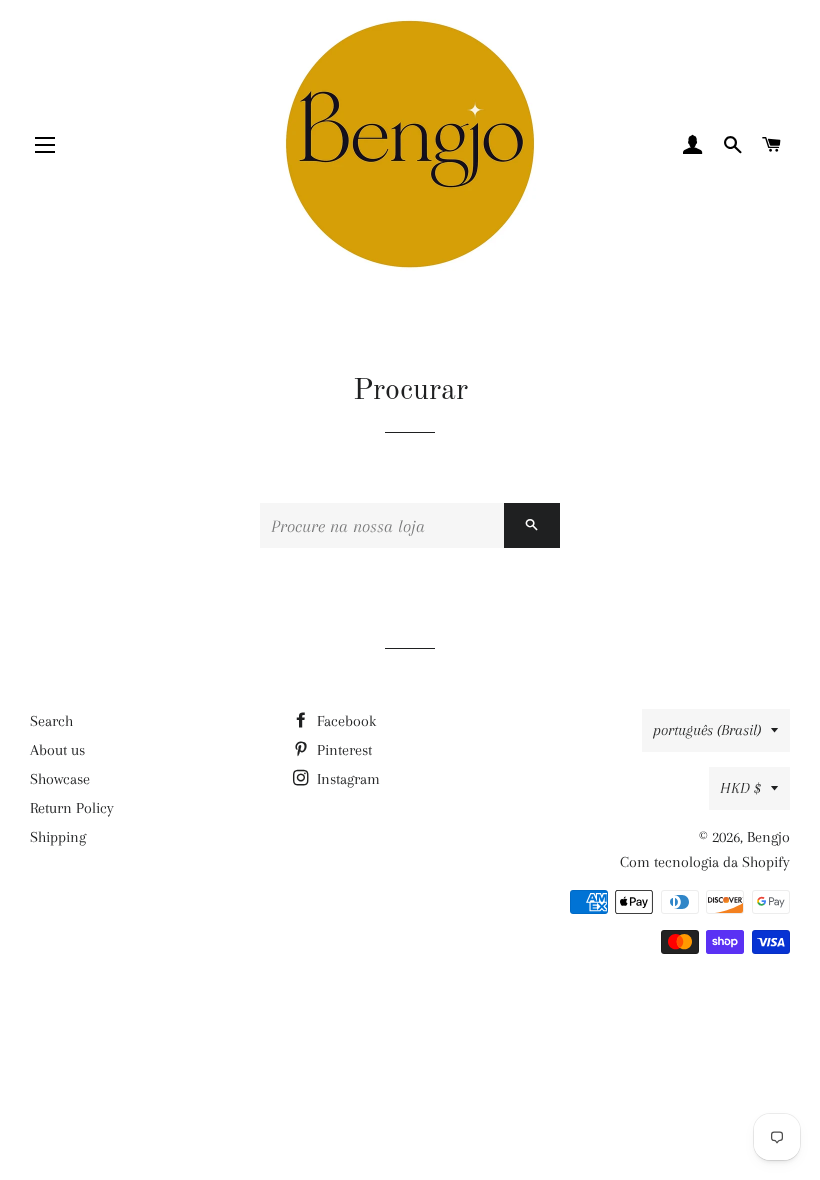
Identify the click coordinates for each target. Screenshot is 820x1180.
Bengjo (768, 837)
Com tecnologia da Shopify (705, 862)
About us (57, 750)
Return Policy (72, 808)
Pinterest (342, 750)
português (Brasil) (707, 730)
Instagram (346, 779)
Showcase (60, 779)
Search (51, 721)
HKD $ (740, 788)
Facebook (344, 721)
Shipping (58, 837)
